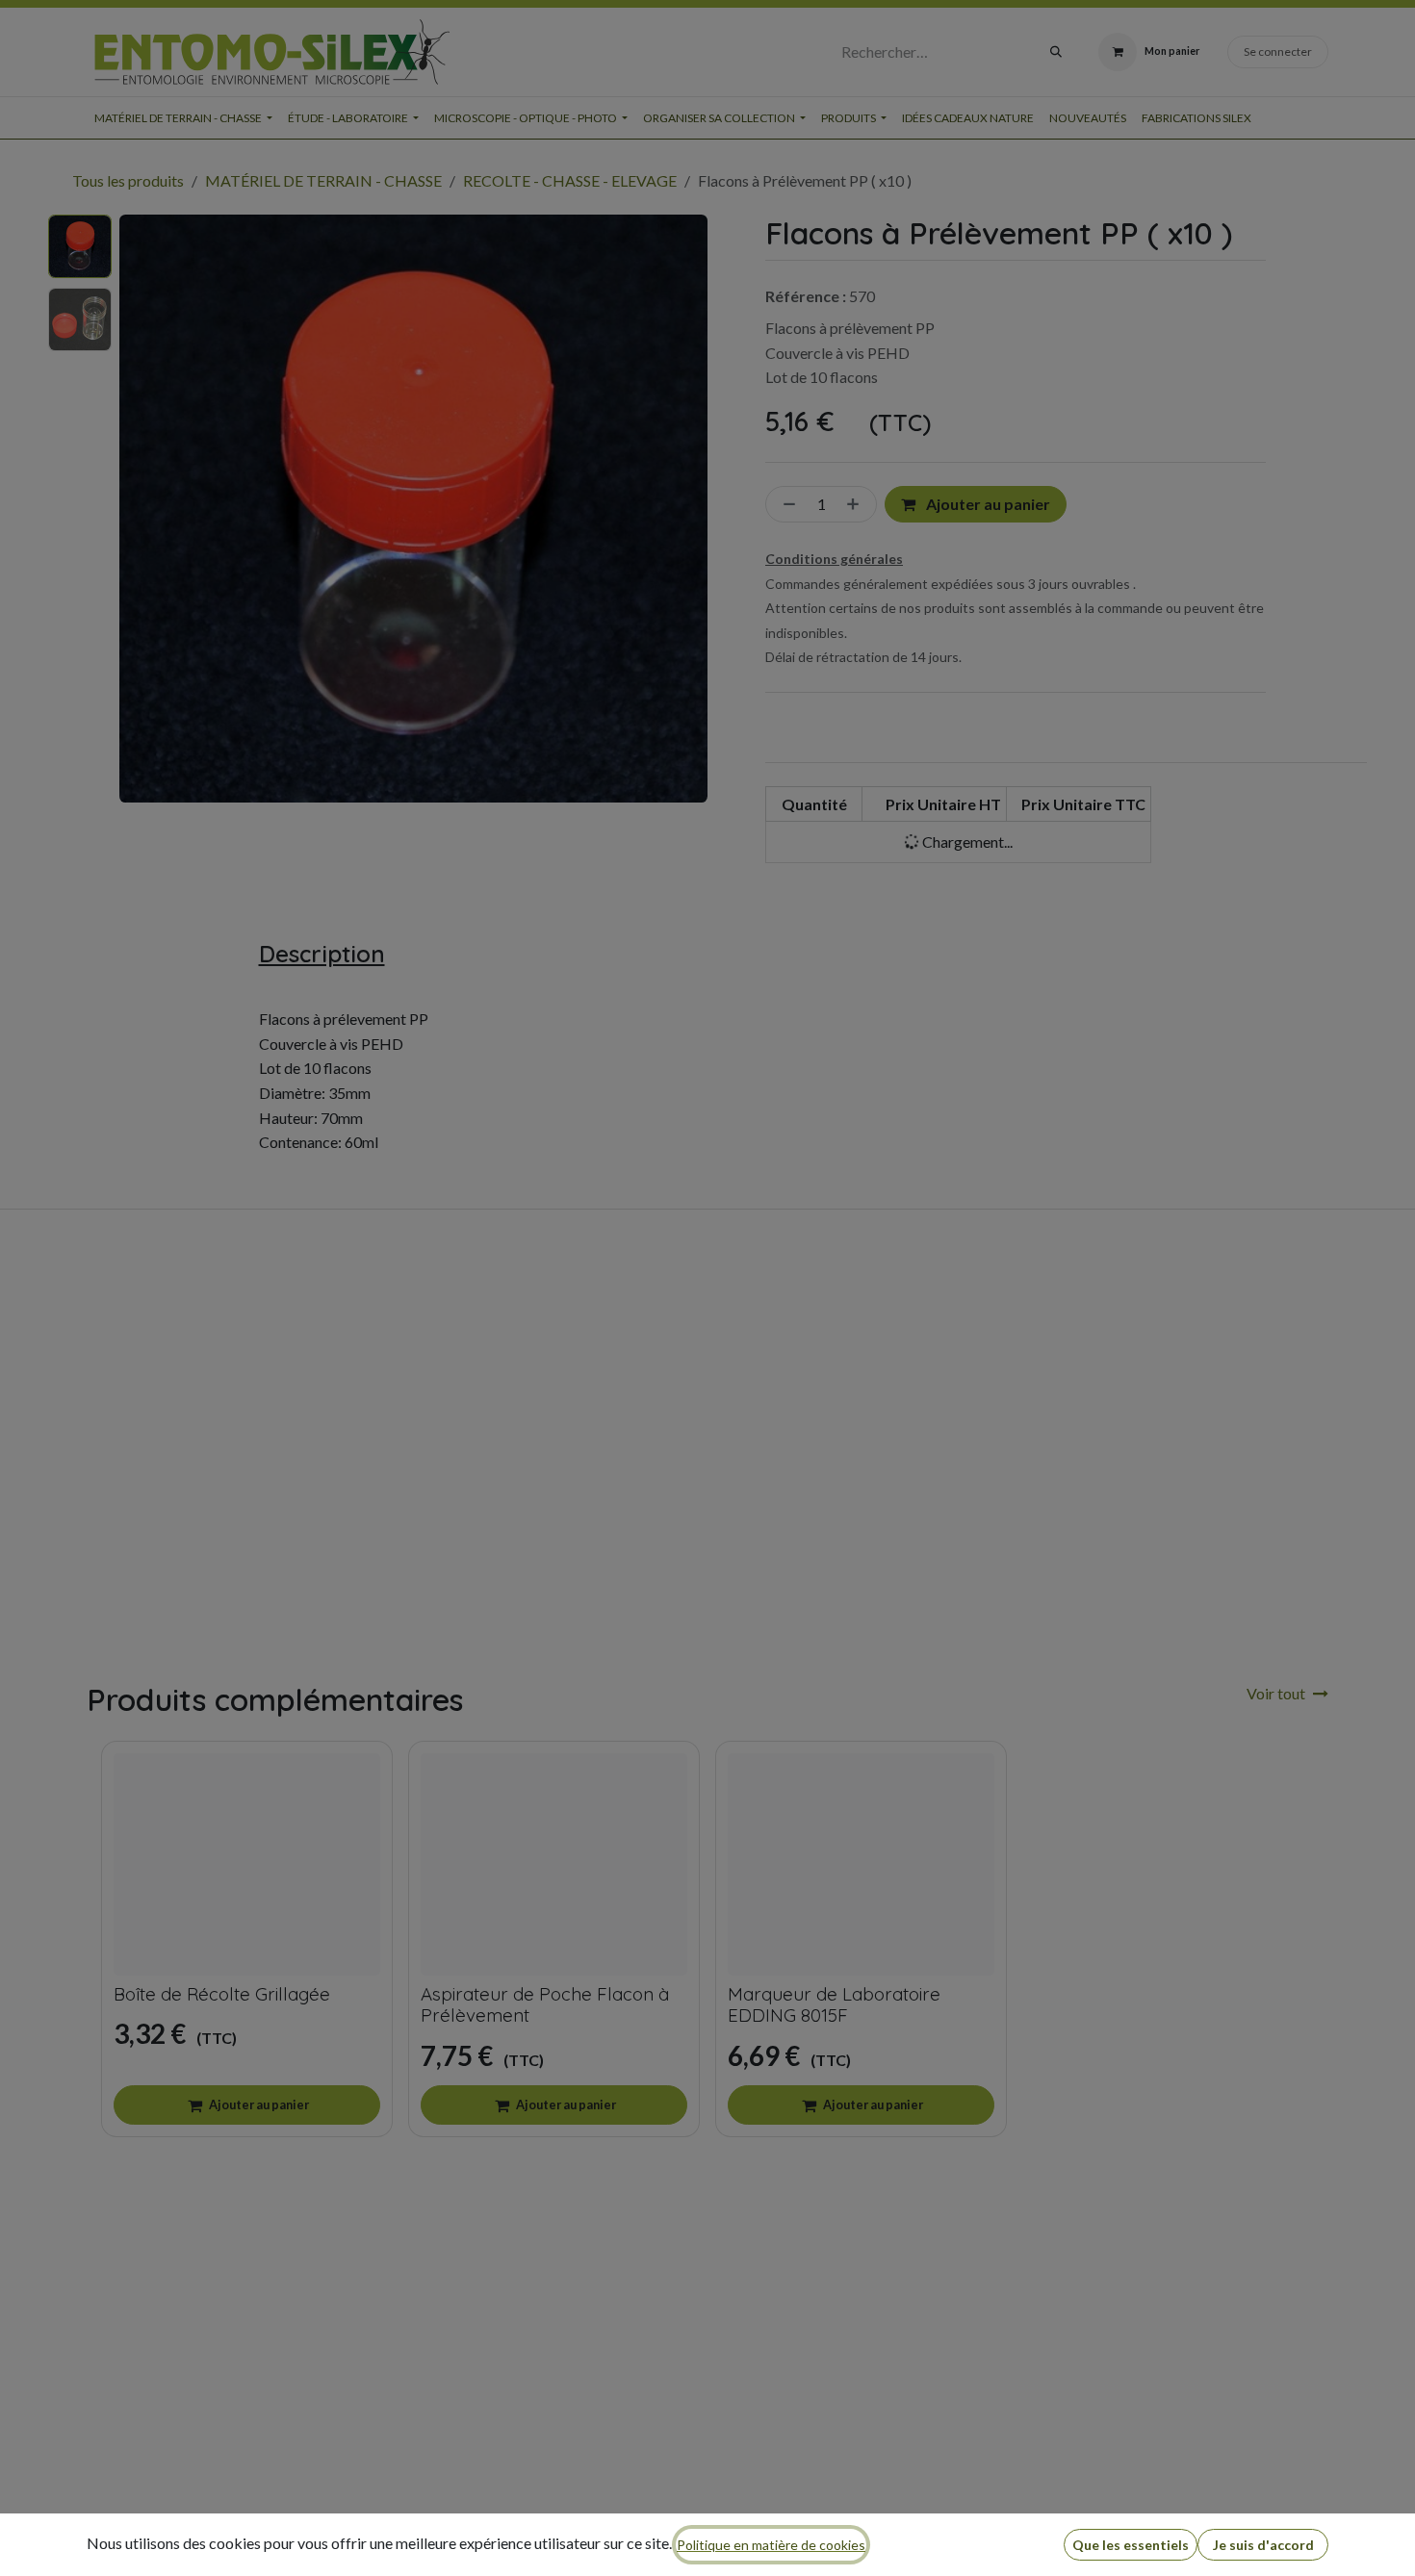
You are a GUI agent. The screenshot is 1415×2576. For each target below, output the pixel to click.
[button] (1131, 2545)
